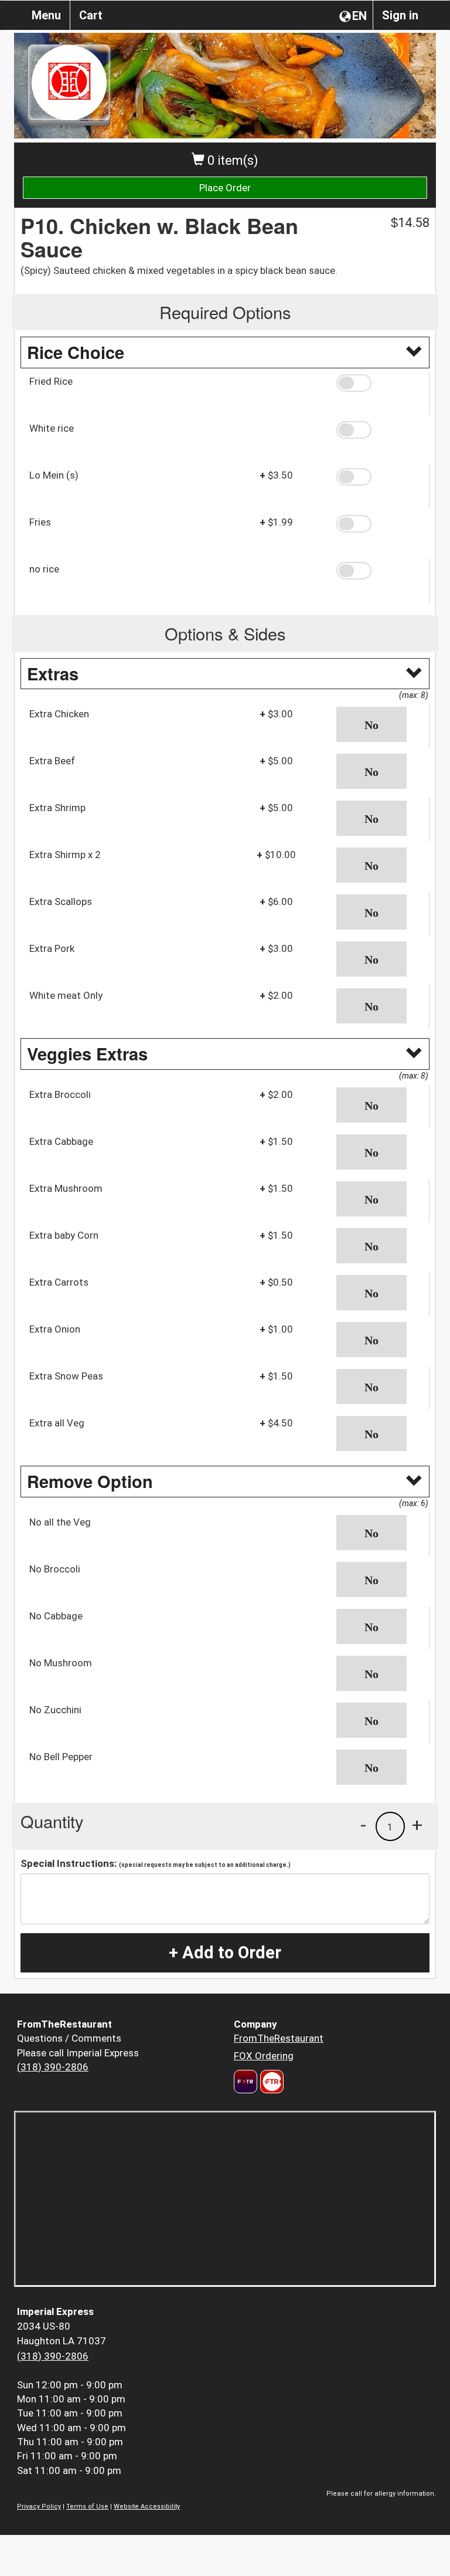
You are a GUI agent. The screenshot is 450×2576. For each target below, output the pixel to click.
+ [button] (417, 1825)
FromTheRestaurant (279, 2038)
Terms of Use (87, 2506)
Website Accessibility (147, 2506)
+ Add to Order (225, 1953)
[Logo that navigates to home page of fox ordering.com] (270, 2082)
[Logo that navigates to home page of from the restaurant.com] (246, 2082)
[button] (379, 383)
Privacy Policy (39, 2506)
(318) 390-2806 (53, 2067)
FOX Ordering (264, 2056)
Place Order (225, 188)
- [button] (363, 1825)
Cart (91, 15)
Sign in (400, 15)
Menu (46, 15)
